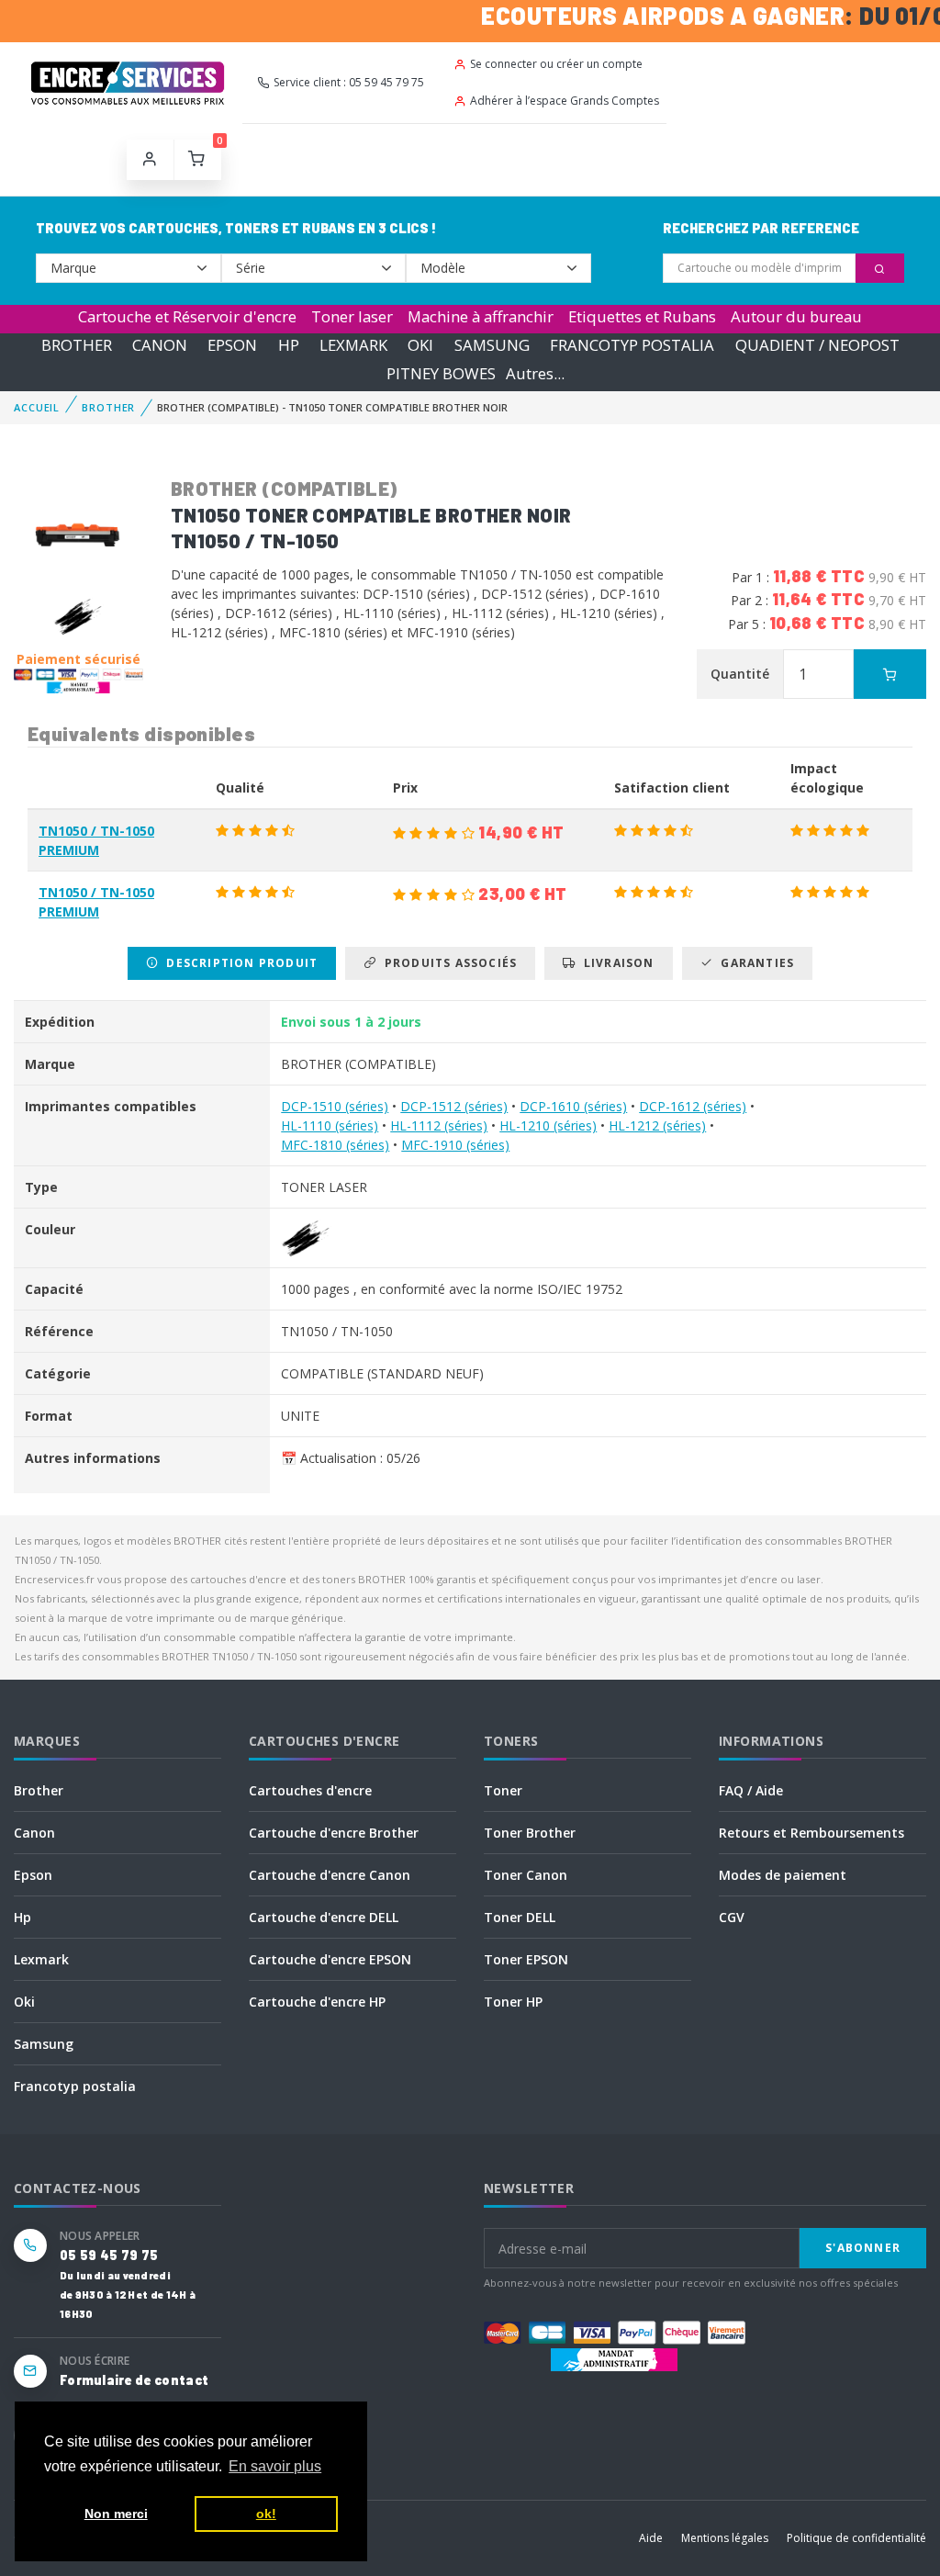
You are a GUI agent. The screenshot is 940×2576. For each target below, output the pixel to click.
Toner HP (513, 2002)
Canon (34, 1833)
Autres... (535, 373)
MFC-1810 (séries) (335, 1145)
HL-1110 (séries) (330, 1125)
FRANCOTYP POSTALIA (632, 345)
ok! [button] (266, 2514)
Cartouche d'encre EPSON (330, 1959)
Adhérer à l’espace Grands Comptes (565, 101)
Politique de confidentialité (856, 2538)
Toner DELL (520, 1917)
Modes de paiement (783, 1875)
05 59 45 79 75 (109, 2255)
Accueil (37, 407)
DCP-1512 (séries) (454, 1106)
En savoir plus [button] (275, 2466)
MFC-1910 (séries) (455, 1145)
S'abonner (863, 2248)
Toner (503, 1790)
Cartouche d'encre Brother (334, 1833)
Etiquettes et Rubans (642, 316)
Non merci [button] (116, 2514)
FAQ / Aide (751, 1790)
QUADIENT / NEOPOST (817, 345)
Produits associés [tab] (447, 963)
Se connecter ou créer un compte (556, 64)
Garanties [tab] (754, 963)
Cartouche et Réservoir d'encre (187, 316)
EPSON (232, 345)
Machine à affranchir (481, 316)
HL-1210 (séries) (548, 1125)
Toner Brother (530, 1833)
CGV (732, 1917)
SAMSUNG (492, 345)
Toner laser (352, 316)
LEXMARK (353, 345)
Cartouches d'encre (310, 1790)
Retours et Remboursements (811, 1833)
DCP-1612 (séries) (693, 1106)
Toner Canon (526, 1875)
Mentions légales (725, 2538)
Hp (22, 1917)
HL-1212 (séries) (657, 1125)
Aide (651, 2538)
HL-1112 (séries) (439, 1125)
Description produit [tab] (238, 963)
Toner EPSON (526, 1959)
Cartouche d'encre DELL (324, 1917)
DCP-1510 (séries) (335, 1106)
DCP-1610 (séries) (573, 1106)
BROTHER (77, 345)
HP (289, 345)
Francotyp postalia (75, 2086)
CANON (160, 345)
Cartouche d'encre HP (317, 2002)
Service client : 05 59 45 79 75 (349, 82)
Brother (39, 1790)
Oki (24, 2002)
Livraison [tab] (615, 963)
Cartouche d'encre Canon (330, 1875)
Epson (33, 1875)
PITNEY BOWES (441, 373)
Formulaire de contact (134, 2380)
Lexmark (41, 1959)
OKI (420, 345)
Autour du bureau (796, 316)
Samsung (44, 2044)
